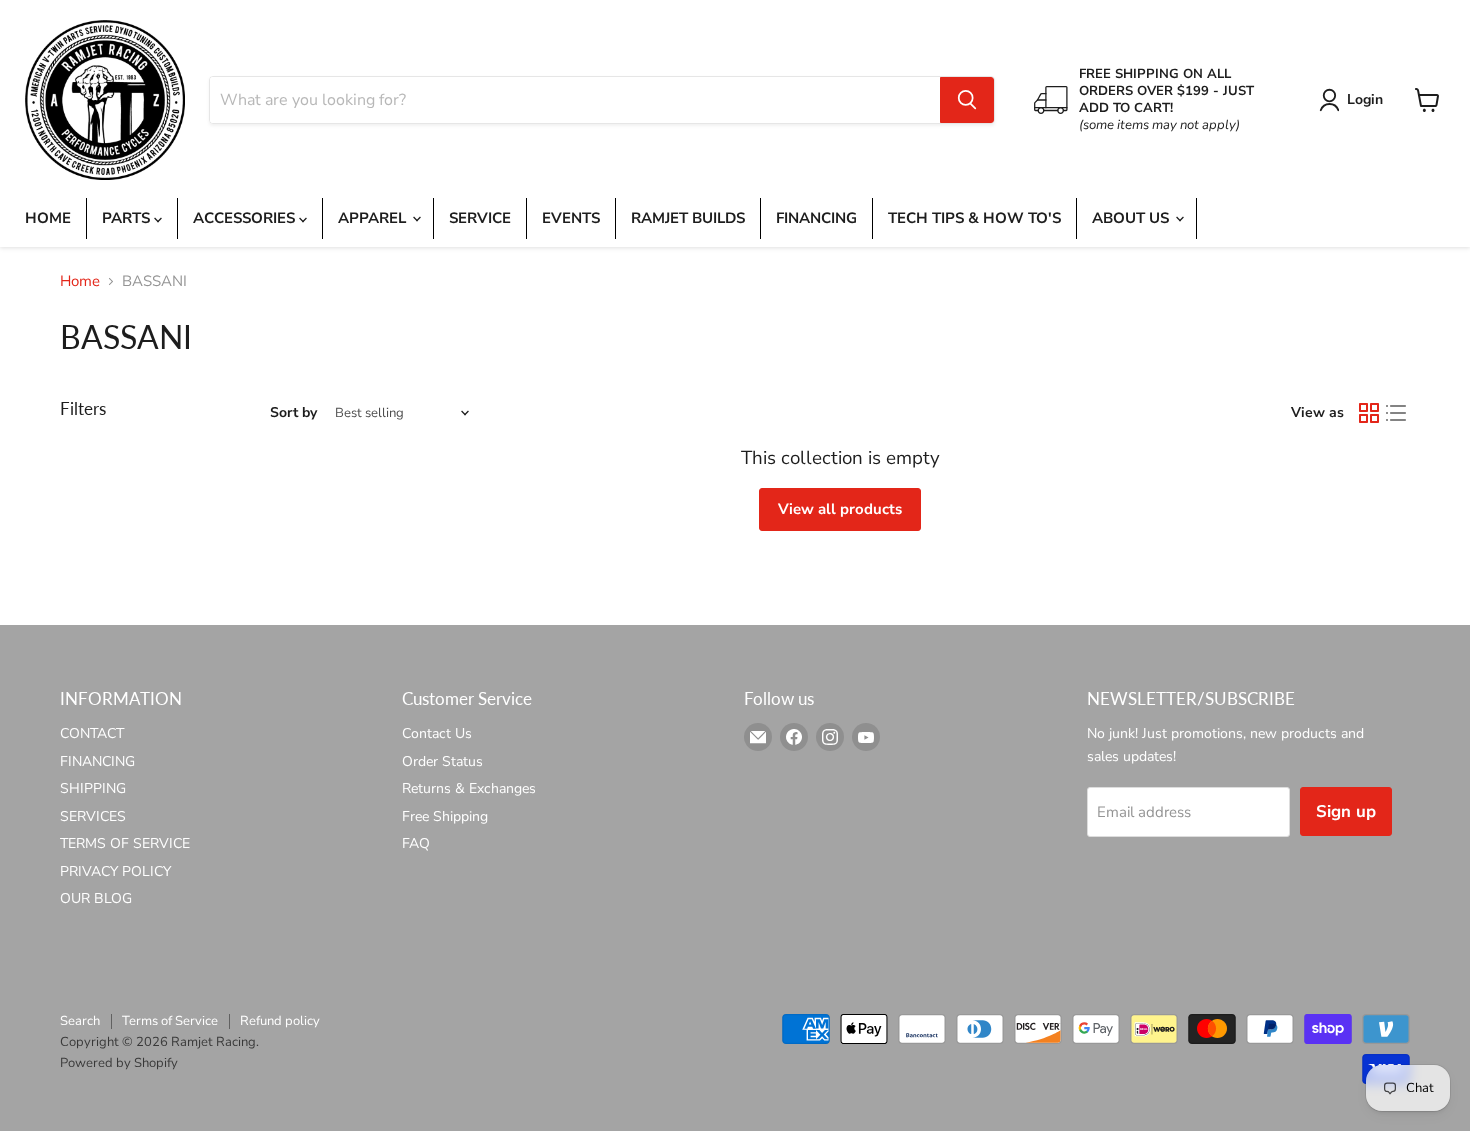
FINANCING (816, 218)
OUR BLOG (96, 898)
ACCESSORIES (246, 218)
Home (80, 281)
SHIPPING (93, 788)
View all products (840, 509)
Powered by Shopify (119, 1063)
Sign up (1346, 811)
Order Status (442, 761)
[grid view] (1369, 413)
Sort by (293, 413)
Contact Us (437, 733)
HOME (48, 218)
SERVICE (480, 218)
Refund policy (280, 1021)
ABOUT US (1132, 218)
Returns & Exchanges (469, 788)
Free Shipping (445, 816)
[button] (1354, 100)
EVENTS (571, 218)
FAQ (416, 843)
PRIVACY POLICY (115, 871)
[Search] (967, 100)
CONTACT (92, 733)
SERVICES (93, 816)
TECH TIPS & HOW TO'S (974, 218)
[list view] (1397, 413)
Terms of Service (170, 1021)
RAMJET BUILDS (688, 218)
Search (80, 1021)
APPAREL (374, 218)
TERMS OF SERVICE (125, 843)
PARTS (128, 218)
